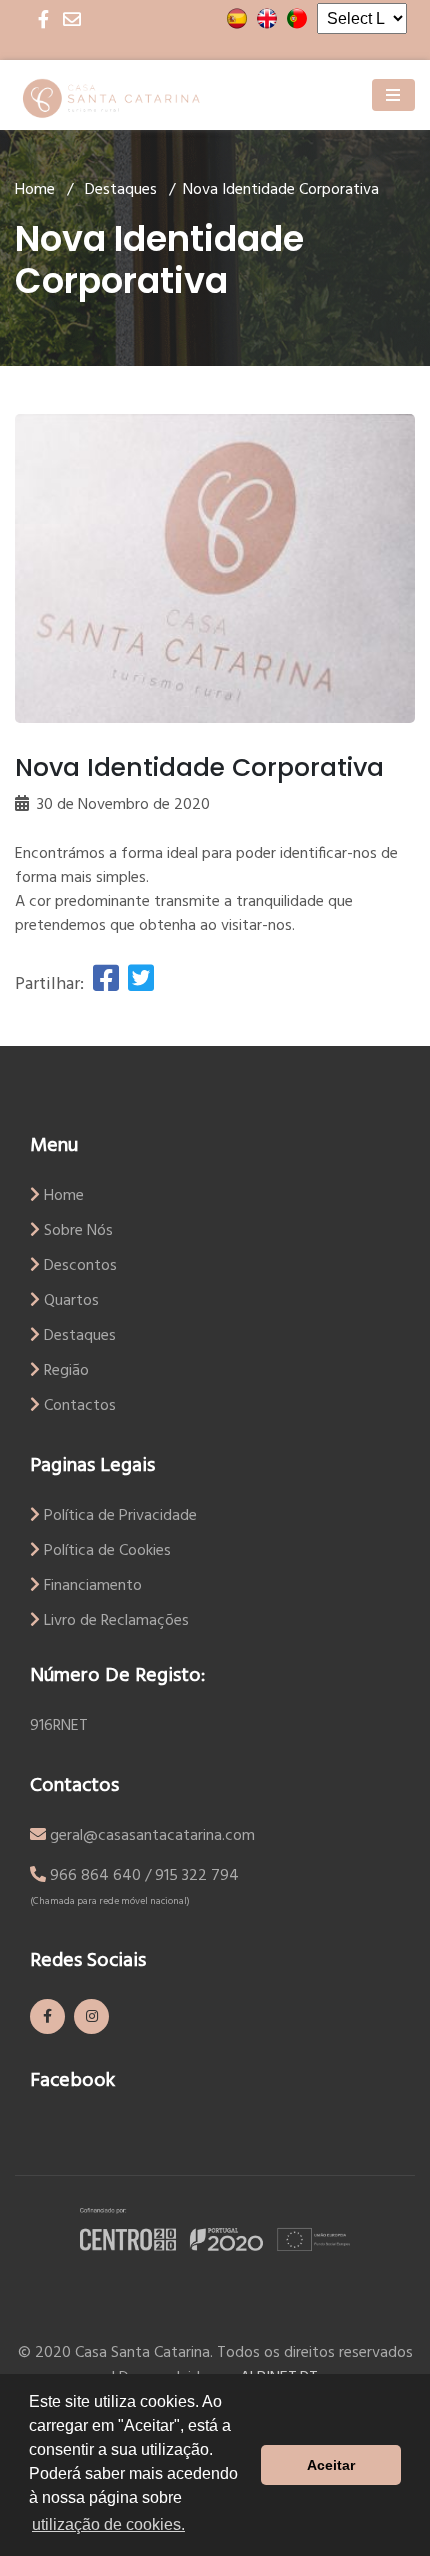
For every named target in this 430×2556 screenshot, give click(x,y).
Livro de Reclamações (114, 1621)
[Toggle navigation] (393, 95)
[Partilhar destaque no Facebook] (105, 985)
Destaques (121, 190)
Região (64, 1371)
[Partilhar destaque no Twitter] (138, 985)
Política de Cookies (105, 1551)
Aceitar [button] (331, 2465)
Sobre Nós (76, 1231)
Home (35, 190)
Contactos (78, 1406)
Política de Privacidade (118, 1516)
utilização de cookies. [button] (108, 2524)
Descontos (78, 1266)
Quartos (69, 1301)
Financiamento (91, 1586)
